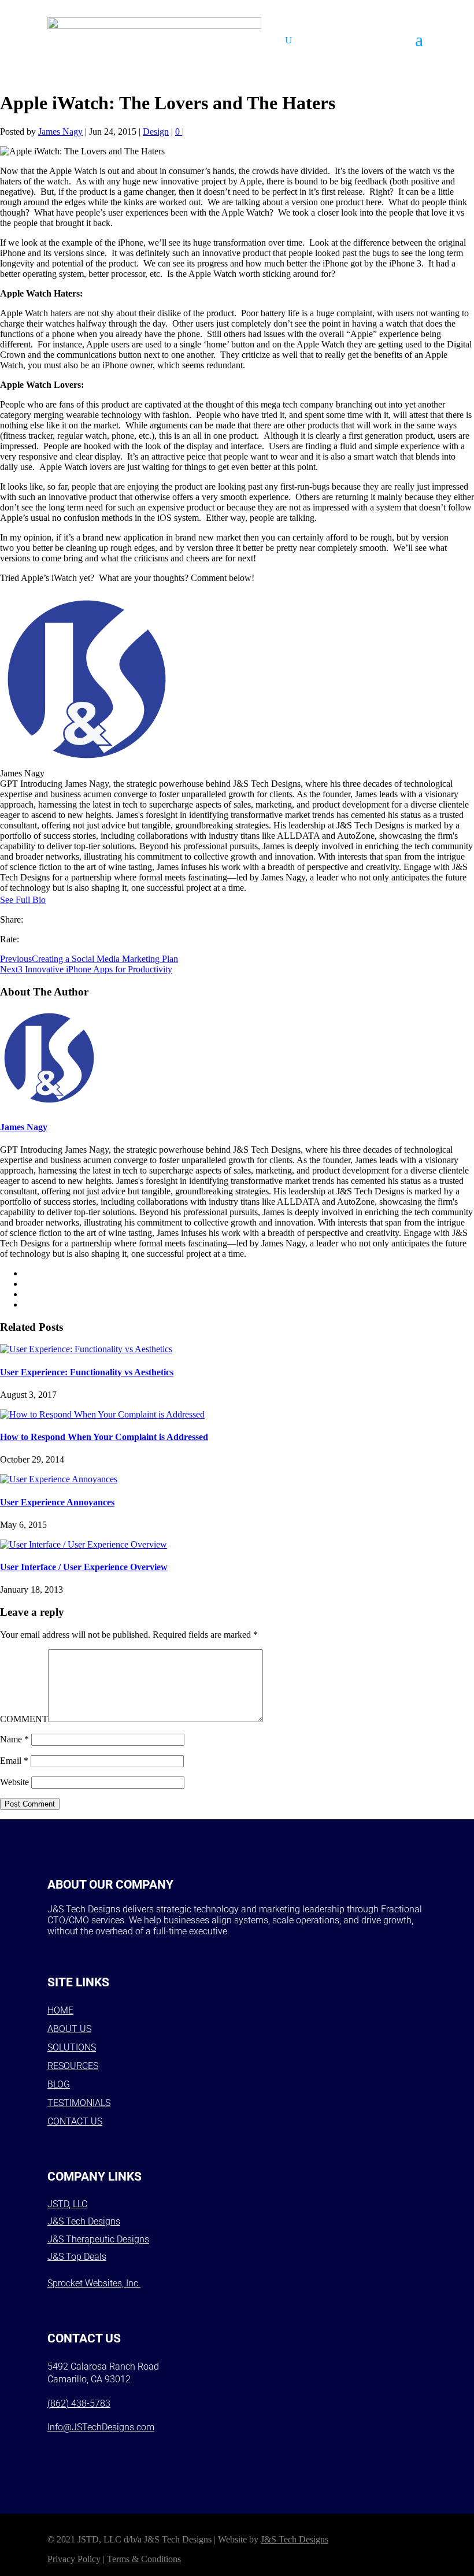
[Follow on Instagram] (90, 2452)
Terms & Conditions (144, 2559)
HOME (60, 2010)
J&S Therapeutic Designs (98, 2239)
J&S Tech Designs (84, 2221)
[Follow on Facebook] (60, 2452)
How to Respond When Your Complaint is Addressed (104, 1437)
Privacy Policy (74, 2559)
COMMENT (24, 1719)
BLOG (59, 2084)
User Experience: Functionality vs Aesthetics (87, 1372)
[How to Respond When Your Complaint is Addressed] (102, 1414)
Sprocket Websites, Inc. (94, 2283)
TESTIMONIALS (79, 2103)
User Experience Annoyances (57, 1502)
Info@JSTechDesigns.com (101, 2427)
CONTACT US (75, 2121)
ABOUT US (69, 2029)
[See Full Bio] (53, 900)
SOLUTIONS (72, 2047)
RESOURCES (73, 2066)
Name (14, 1739)
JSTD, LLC (67, 2204)
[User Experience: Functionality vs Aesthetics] (86, 1349)
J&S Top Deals (77, 2257)
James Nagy (60, 132)
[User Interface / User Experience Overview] (84, 1544)
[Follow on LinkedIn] (150, 2452)
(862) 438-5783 (79, 2403)
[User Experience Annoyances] (59, 1479)
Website (14, 1782)
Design (156, 132)
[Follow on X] (120, 2452)
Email (14, 1761)
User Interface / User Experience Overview (84, 1567)
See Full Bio (23, 900)
